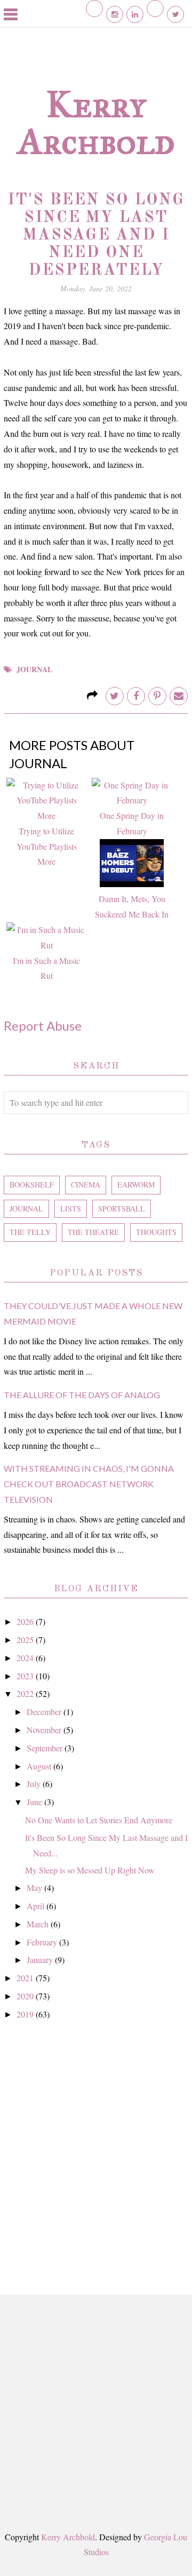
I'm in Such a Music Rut (46, 968)
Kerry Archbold (96, 123)
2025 (26, 1640)
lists (71, 1209)
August (40, 1766)
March (39, 1924)
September (46, 1748)
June (35, 1802)
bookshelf (32, 1185)
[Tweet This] (115, 696)
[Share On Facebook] (136, 696)
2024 (26, 1658)
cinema (86, 1185)
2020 (26, 1996)
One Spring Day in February (132, 823)
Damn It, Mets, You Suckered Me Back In (132, 906)
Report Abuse (43, 1026)
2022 (26, 1693)
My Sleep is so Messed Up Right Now (90, 1870)
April (37, 1906)
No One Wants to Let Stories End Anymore (99, 1820)
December (45, 1712)
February (43, 1942)
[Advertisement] (96, 2146)
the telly (30, 1232)
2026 (26, 1621)
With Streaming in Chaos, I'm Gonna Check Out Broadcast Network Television (89, 1484)
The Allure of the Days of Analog (82, 1395)
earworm (136, 1185)
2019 (26, 2014)
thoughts (156, 1232)
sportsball (122, 1209)
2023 (26, 1676)
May (35, 1888)
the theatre (93, 1232)
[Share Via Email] (179, 696)
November (45, 1730)
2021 (26, 1978)
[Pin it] (157, 696)
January (41, 1960)
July (35, 1784)
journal (34, 669)
